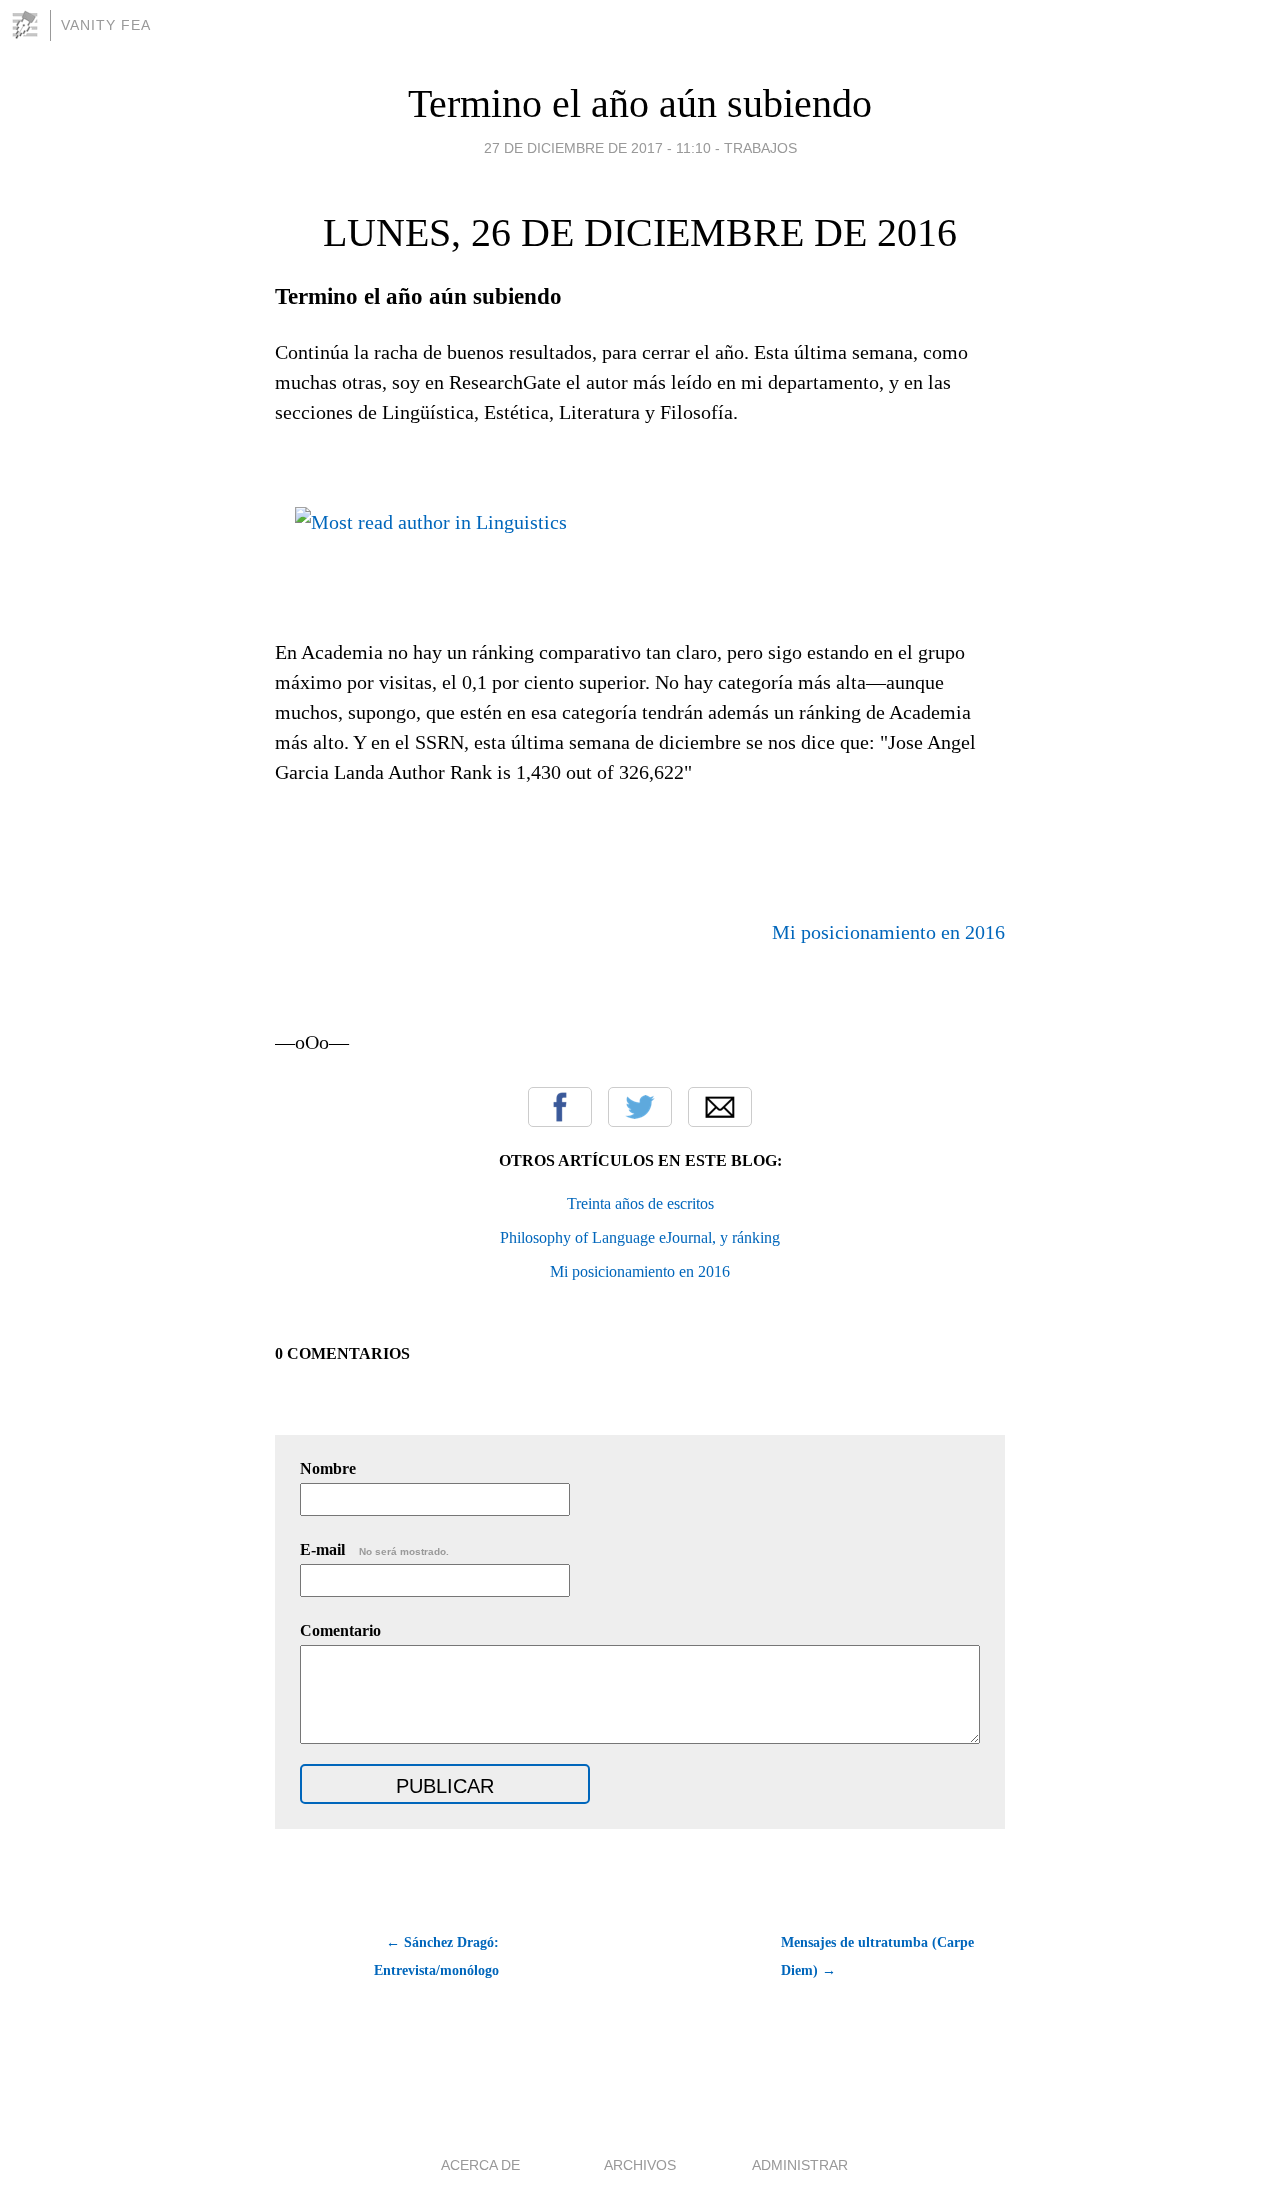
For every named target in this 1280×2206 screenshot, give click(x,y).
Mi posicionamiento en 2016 (888, 932)
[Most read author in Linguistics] (431, 515)
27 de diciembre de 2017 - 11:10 (597, 148)
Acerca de (480, 2165)
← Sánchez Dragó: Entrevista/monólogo (436, 1956)
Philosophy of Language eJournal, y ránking (640, 1237)
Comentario (340, 1630)
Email (720, 1107)
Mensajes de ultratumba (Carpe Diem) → (877, 1956)
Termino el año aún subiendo (640, 103)
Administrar (800, 2165)
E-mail (374, 1549)
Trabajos (760, 148)
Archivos (640, 2165)
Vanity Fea (106, 25)
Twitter (640, 1107)
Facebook (560, 1107)
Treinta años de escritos (640, 1203)
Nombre (328, 1468)
